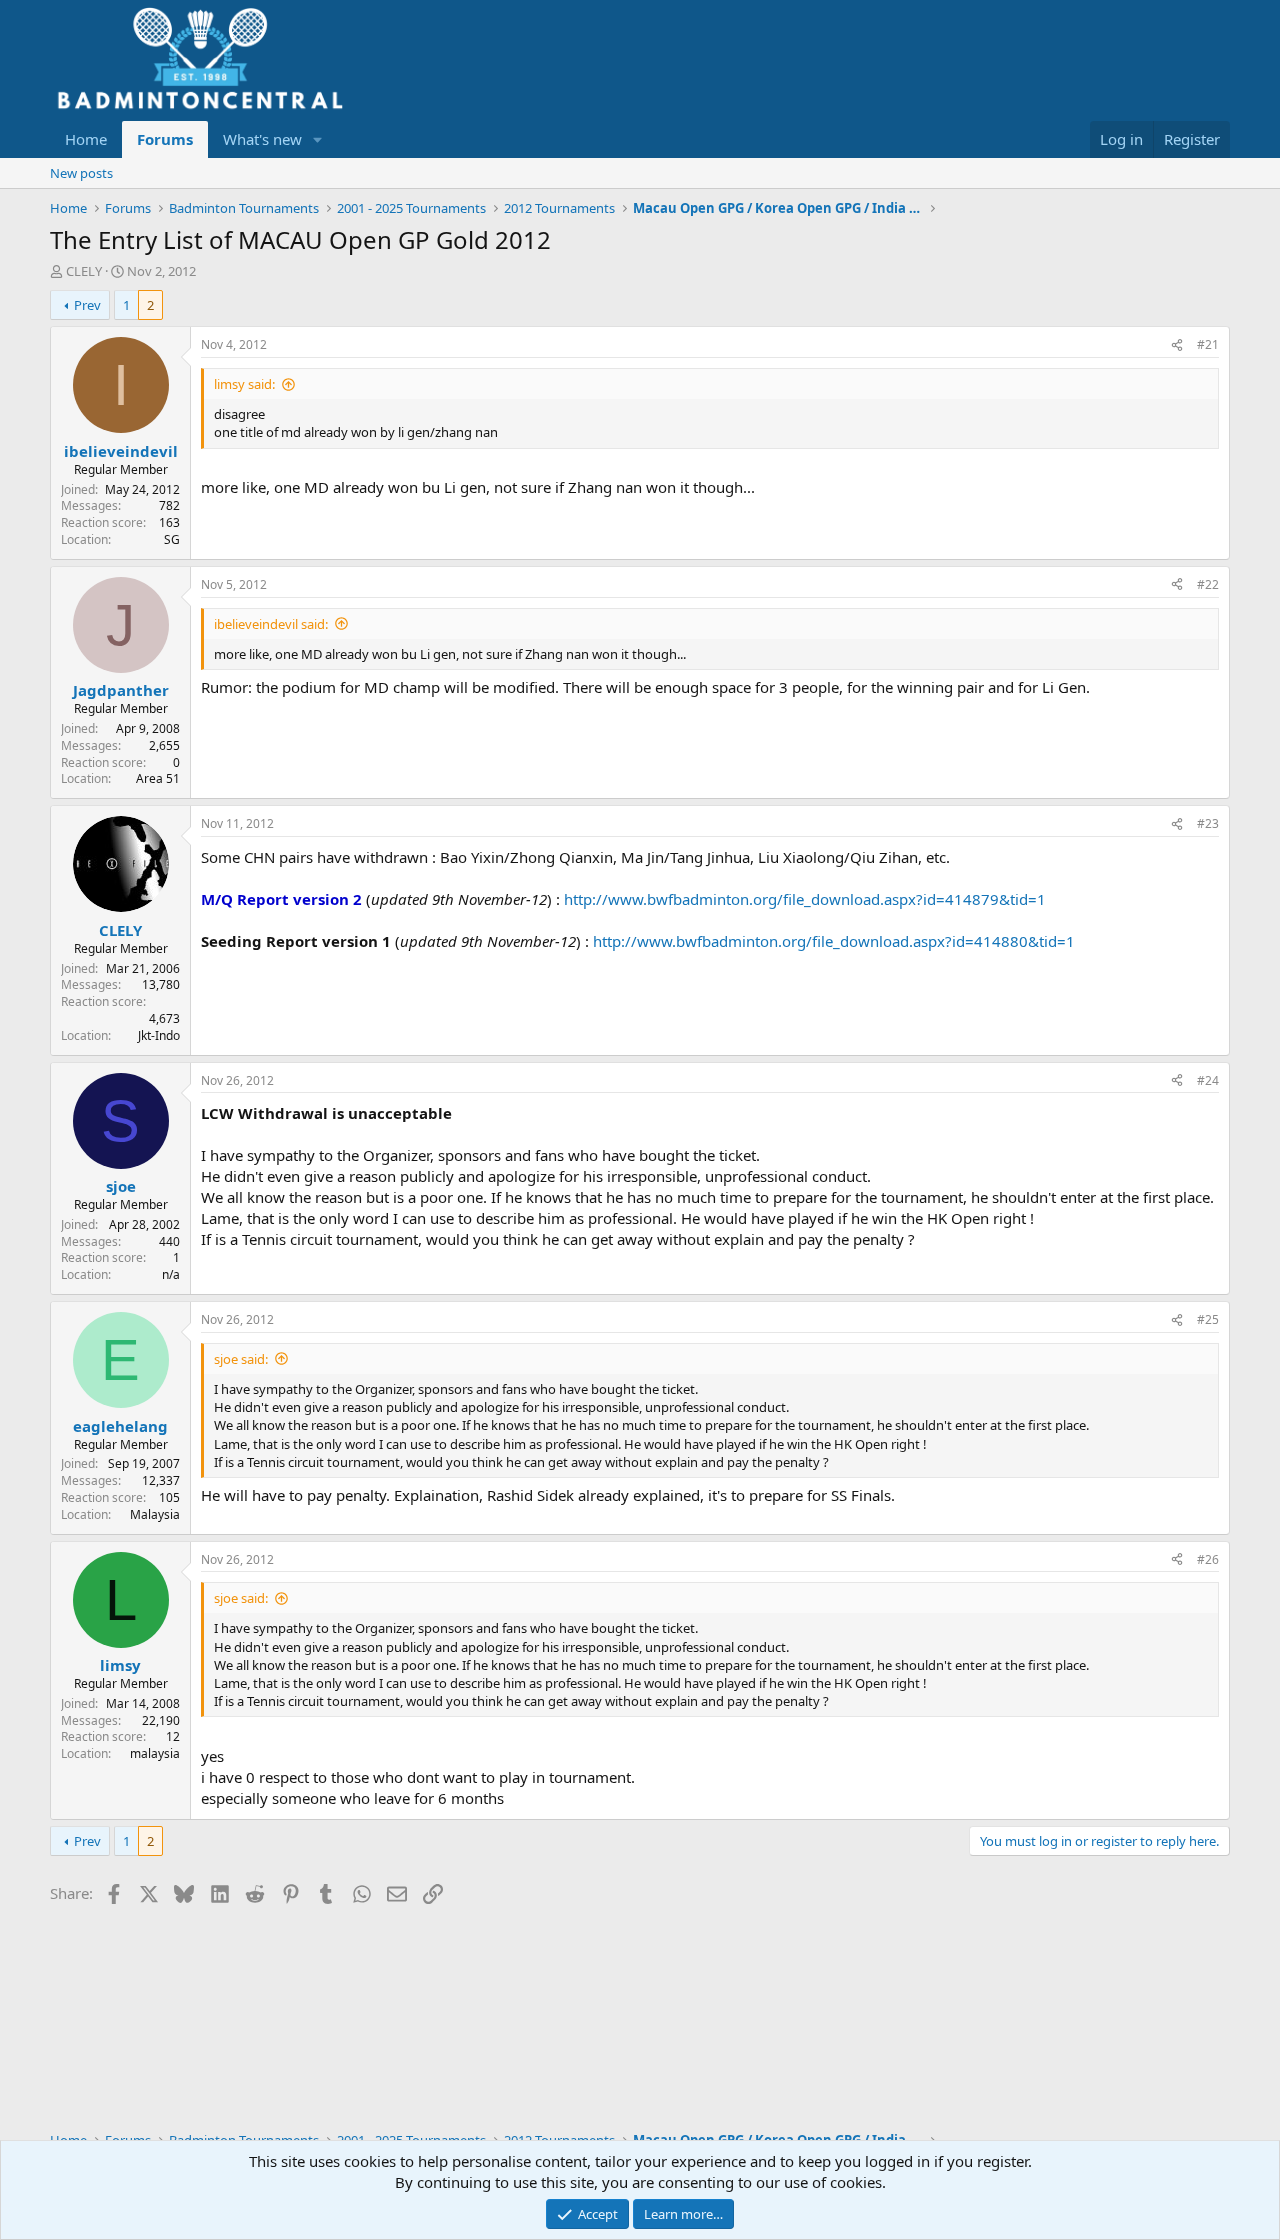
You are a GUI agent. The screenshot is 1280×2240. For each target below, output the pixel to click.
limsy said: (244, 384)
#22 (1208, 584)
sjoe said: (241, 1359)
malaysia (155, 1753)
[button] (318, 139)
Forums (165, 139)
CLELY (84, 271)
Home (86, 139)
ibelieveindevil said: (271, 624)
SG (172, 539)
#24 (1208, 1080)
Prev (87, 305)
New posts (81, 173)
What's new (262, 139)
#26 (1208, 1559)
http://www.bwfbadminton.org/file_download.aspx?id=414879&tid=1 (805, 899)
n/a (171, 1274)
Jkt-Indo (159, 1035)
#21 (1208, 344)
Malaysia (155, 1514)
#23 (1208, 823)
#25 (1208, 1319)
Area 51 (158, 778)
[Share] (1177, 345)
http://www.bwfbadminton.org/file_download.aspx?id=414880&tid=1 (834, 941)
